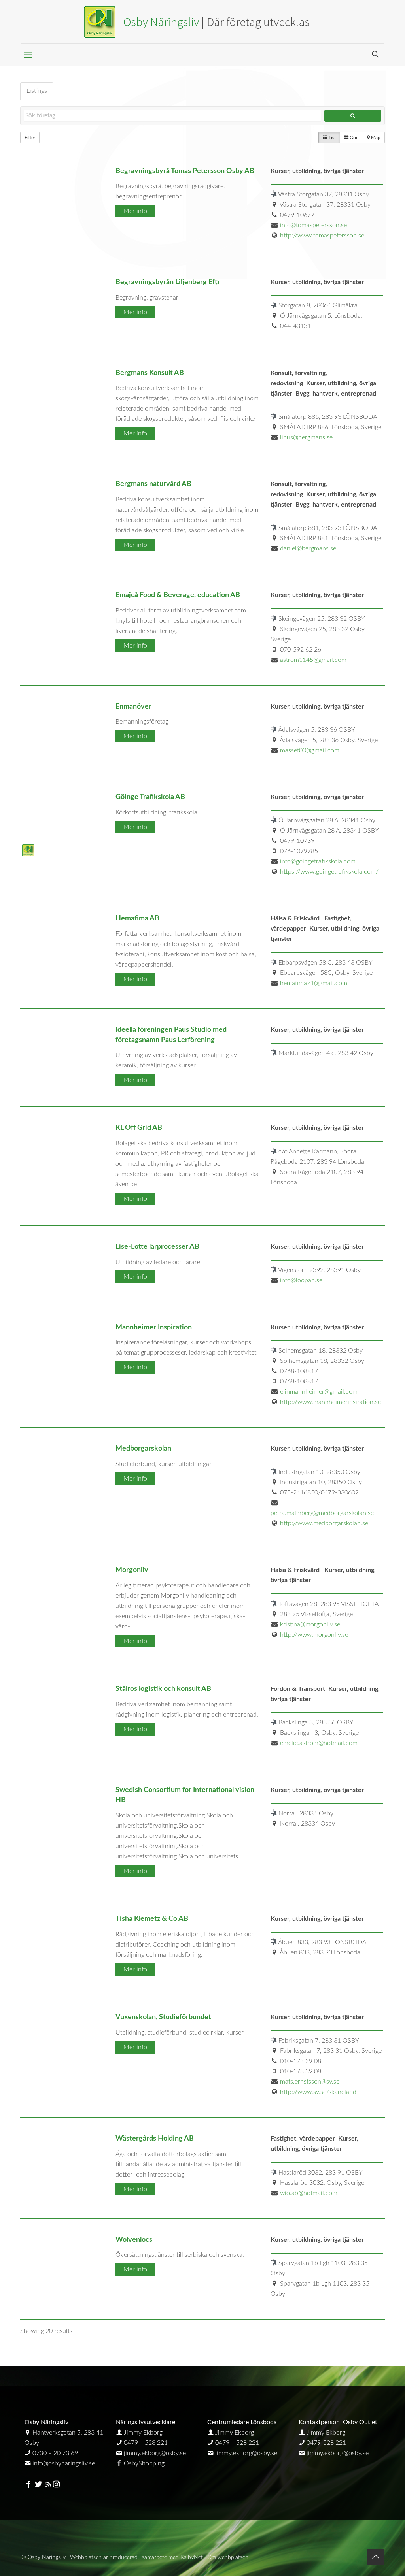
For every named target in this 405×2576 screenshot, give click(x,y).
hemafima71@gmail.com (314, 983)
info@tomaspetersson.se (313, 225)
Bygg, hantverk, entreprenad (336, 394)
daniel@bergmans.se (308, 548)
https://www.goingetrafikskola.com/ (329, 872)
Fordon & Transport (298, 1689)
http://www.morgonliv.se (314, 1635)
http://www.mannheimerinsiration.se (330, 1402)
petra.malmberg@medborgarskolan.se (322, 1513)
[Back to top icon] (375, 2557)
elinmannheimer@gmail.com (319, 1392)
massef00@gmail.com (310, 750)
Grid (354, 138)
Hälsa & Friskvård (296, 918)
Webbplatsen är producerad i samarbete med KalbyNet (136, 2557)
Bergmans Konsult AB (150, 373)
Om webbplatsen (228, 2557)
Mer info (135, 211)
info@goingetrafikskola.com (318, 861)
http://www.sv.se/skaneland (318, 2092)
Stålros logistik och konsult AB (163, 1689)
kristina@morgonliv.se (310, 1624)
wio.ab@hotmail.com (309, 2193)
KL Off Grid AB (139, 1128)
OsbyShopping (144, 2463)
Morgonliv (132, 1570)
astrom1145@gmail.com (313, 660)
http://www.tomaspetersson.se (322, 236)
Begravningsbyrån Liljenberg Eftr (168, 282)
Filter (30, 138)
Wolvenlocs (134, 2240)
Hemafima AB (137, 918)
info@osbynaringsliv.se (64, 2463)
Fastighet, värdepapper (303, 2139)
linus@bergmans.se (306, 437)
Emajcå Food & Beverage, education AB (178, 595)
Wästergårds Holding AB (155, 2138)
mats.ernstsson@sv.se (310, 2082)
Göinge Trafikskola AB (150, 797)
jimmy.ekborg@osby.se (155, 2453)
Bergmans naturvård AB (153, 484)
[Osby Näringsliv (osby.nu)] (202, 22)
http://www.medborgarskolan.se (324, 1523)
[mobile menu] (28, 55)
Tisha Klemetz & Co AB (152, 1919)
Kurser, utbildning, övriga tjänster (317, 171)
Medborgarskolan (143, 1448)
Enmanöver (133, 706)
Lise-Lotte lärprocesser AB (157, 1247)
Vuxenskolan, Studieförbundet (163, 2017)
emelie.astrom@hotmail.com (319, 1743)
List (332, 138)
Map (375, 138)
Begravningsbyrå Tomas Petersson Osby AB (185, 171)
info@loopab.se (301, 1280)
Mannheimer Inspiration (154, 1327)
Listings (37, 91)
